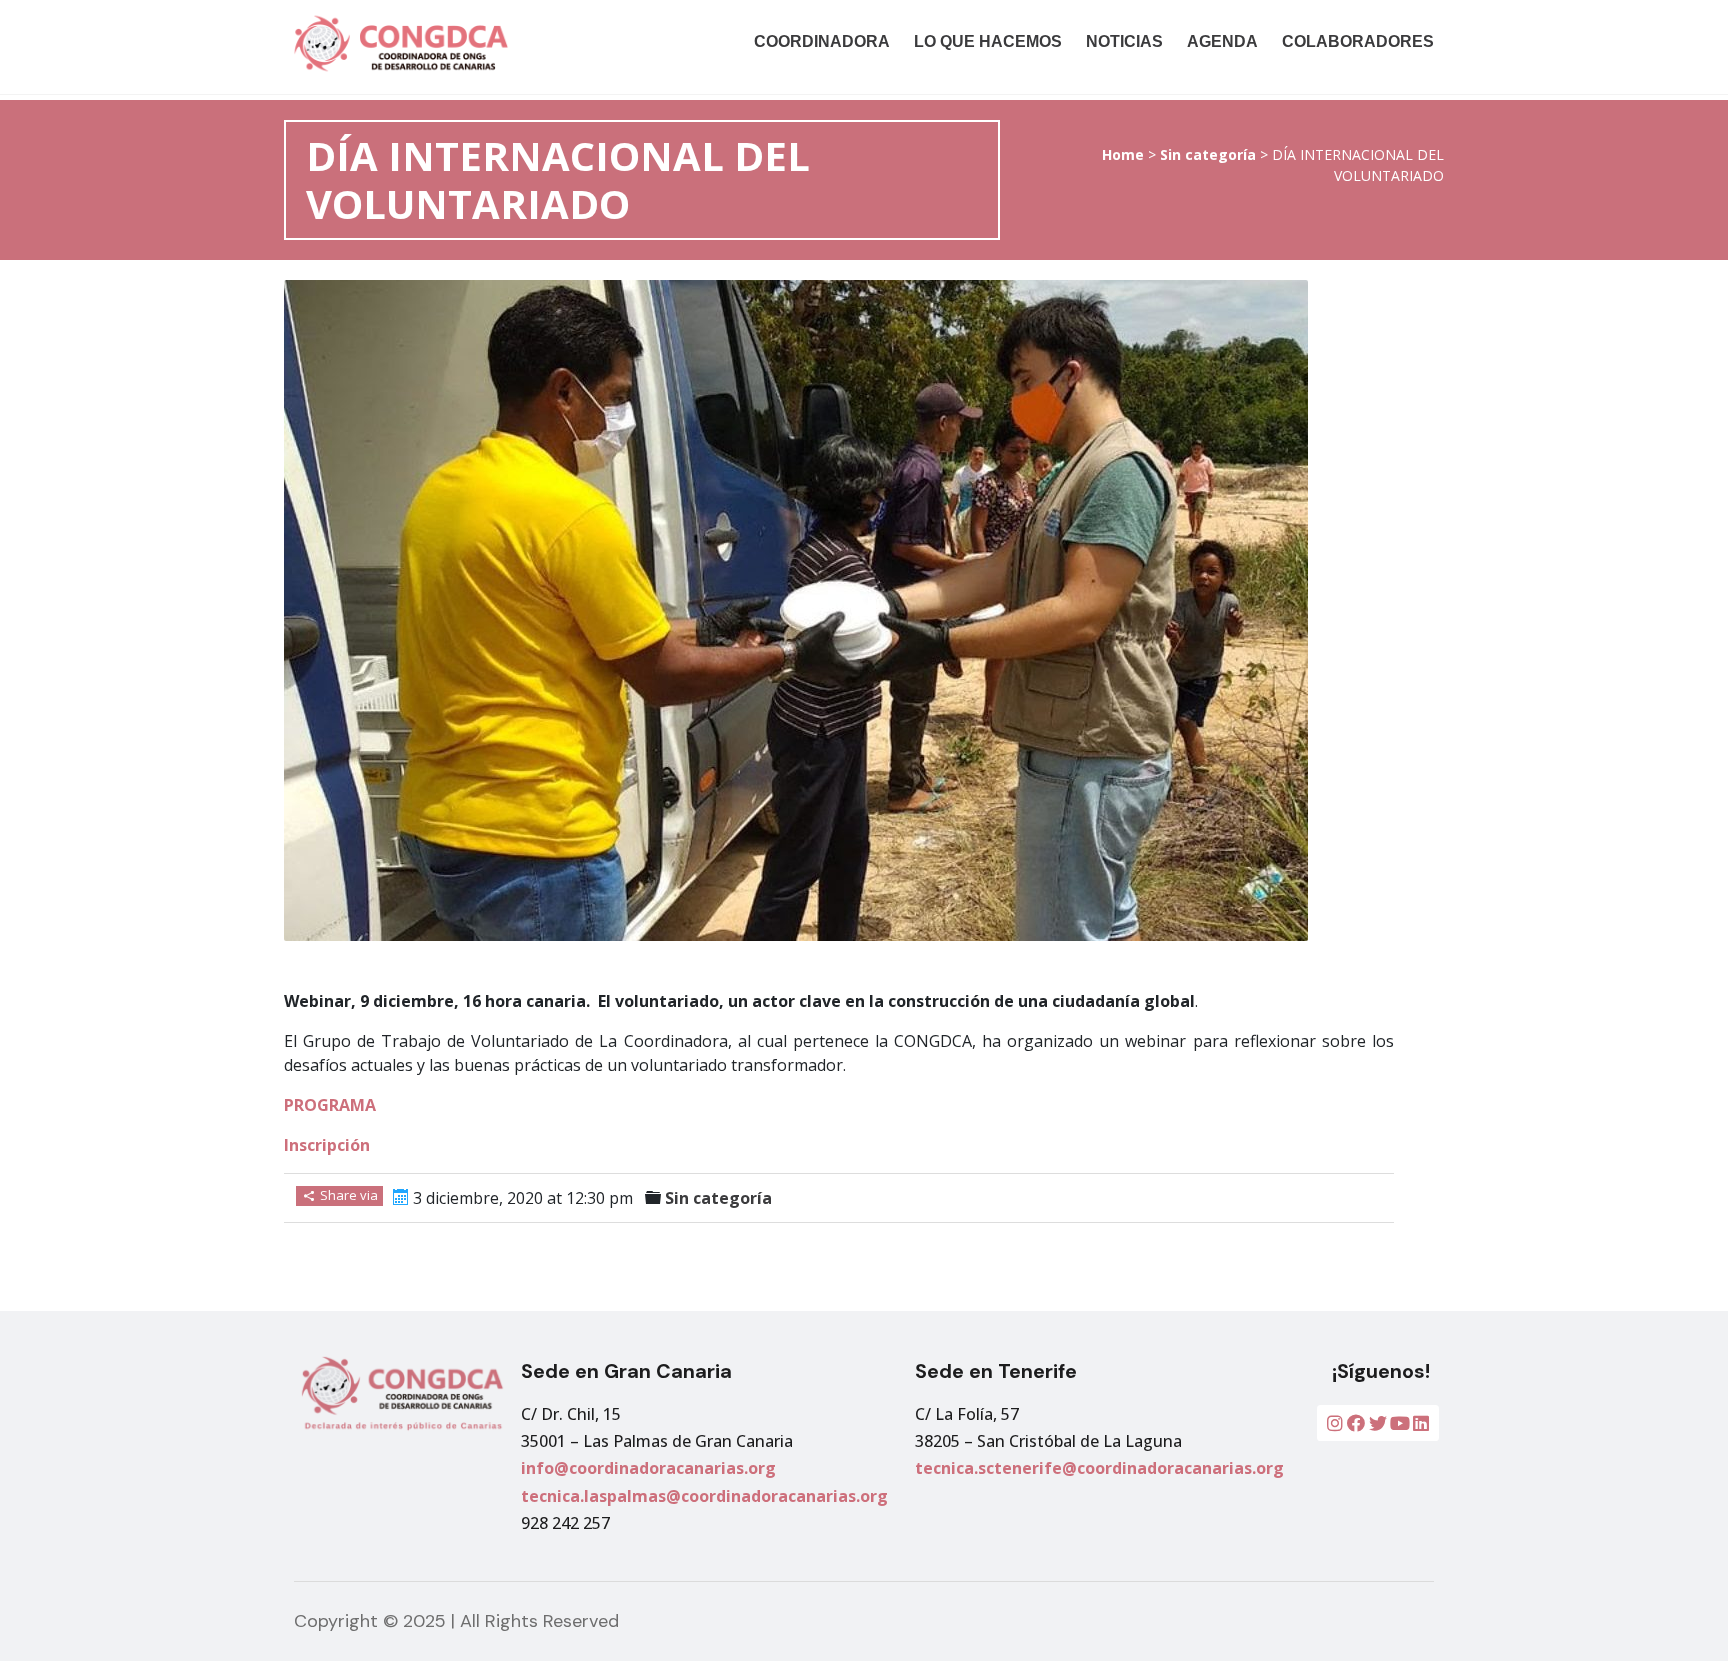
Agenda (1222, 41)
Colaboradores (1358, 41)
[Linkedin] (1421, 1423)
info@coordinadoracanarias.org (648, 1468)
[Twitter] (1378, 1423)
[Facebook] (1356, 1423)
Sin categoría (1208, 154)
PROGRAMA (330, 1105)
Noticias (1124, 41)
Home (1123, 154)
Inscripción (327, 1145)
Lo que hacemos (988, 41)
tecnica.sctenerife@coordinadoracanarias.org (1099, 1468)
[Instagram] (1335, 1423)
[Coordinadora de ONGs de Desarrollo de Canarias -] (457, 43)
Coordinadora (822, 41)
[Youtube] (1400, 1423)
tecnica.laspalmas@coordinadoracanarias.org (704, 1496)
